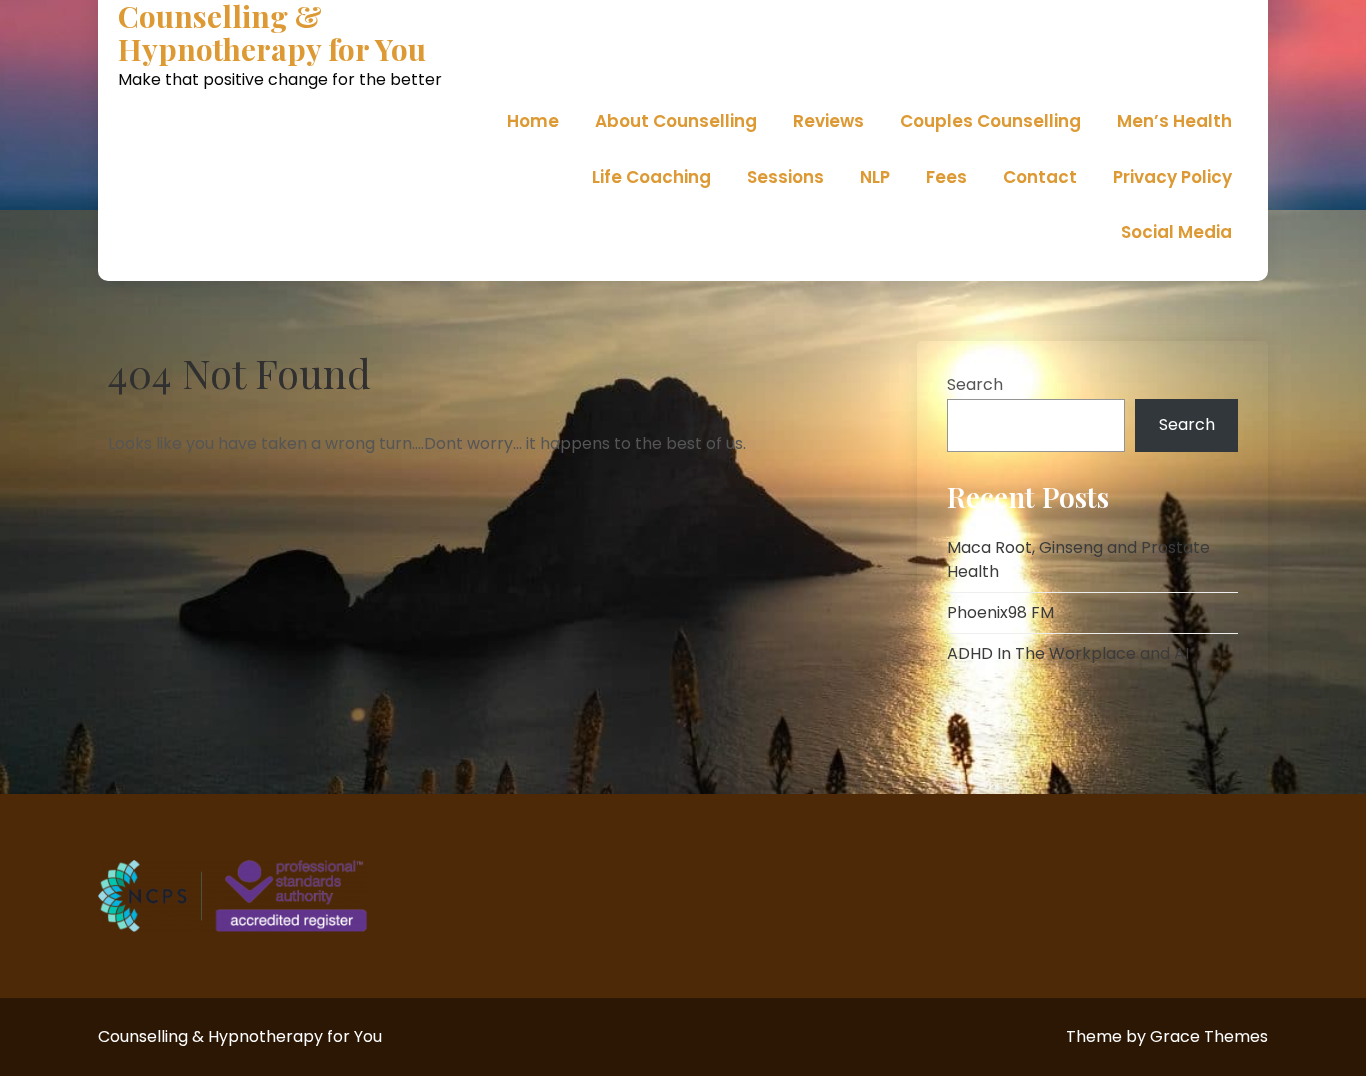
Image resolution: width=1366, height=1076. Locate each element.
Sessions (785, 177)
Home (533, 121)
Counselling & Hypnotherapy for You (272, 33)
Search (975, 384)
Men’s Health (1174, 121)
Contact (1040, 177)
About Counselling (676, 121)
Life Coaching (651, 177)
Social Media (1176, 232)
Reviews (828, 121)
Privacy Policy (1172, 177)
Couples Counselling (990, 121)
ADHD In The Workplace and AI (1068, 653)
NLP (875, 177)
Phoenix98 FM (1000, 612)
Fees (946, 177)
